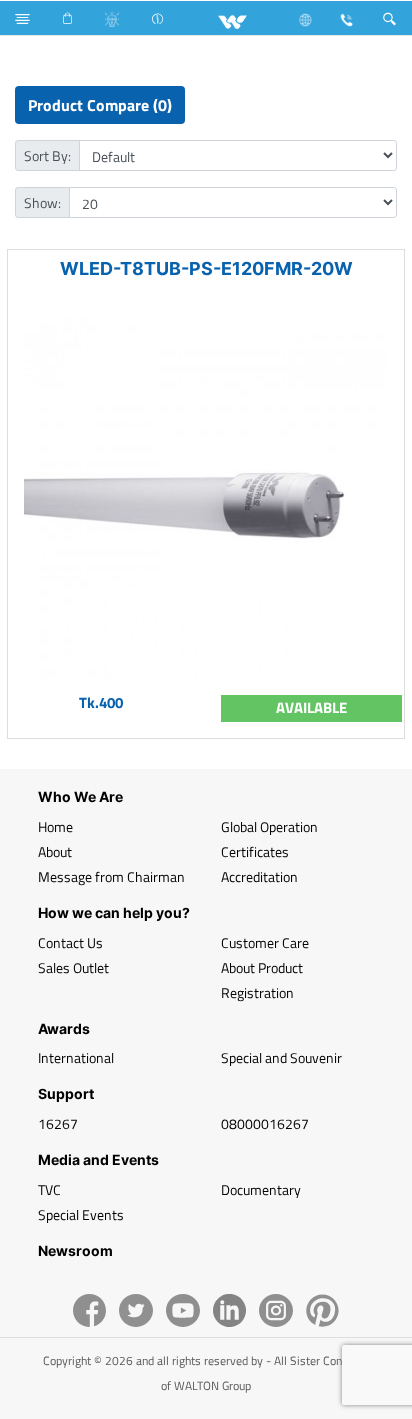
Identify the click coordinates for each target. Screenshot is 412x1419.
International (76, 1057)
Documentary (261, 1189)
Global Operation (269, 826)
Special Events (81, 1214)
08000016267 (265, 1123)
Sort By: (47, 155)
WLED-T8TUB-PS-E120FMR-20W (206, 268)
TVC (49, 1189)
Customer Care (265, 942)
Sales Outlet (73, 967)
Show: (42, 202)
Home (55, 826)
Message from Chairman (111, 876)
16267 (58, 1123)
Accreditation (259, 876)
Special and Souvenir (281, 1057)
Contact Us (70, 942)
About (55, 851)
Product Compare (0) (100, 105)
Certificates (255, 851)
